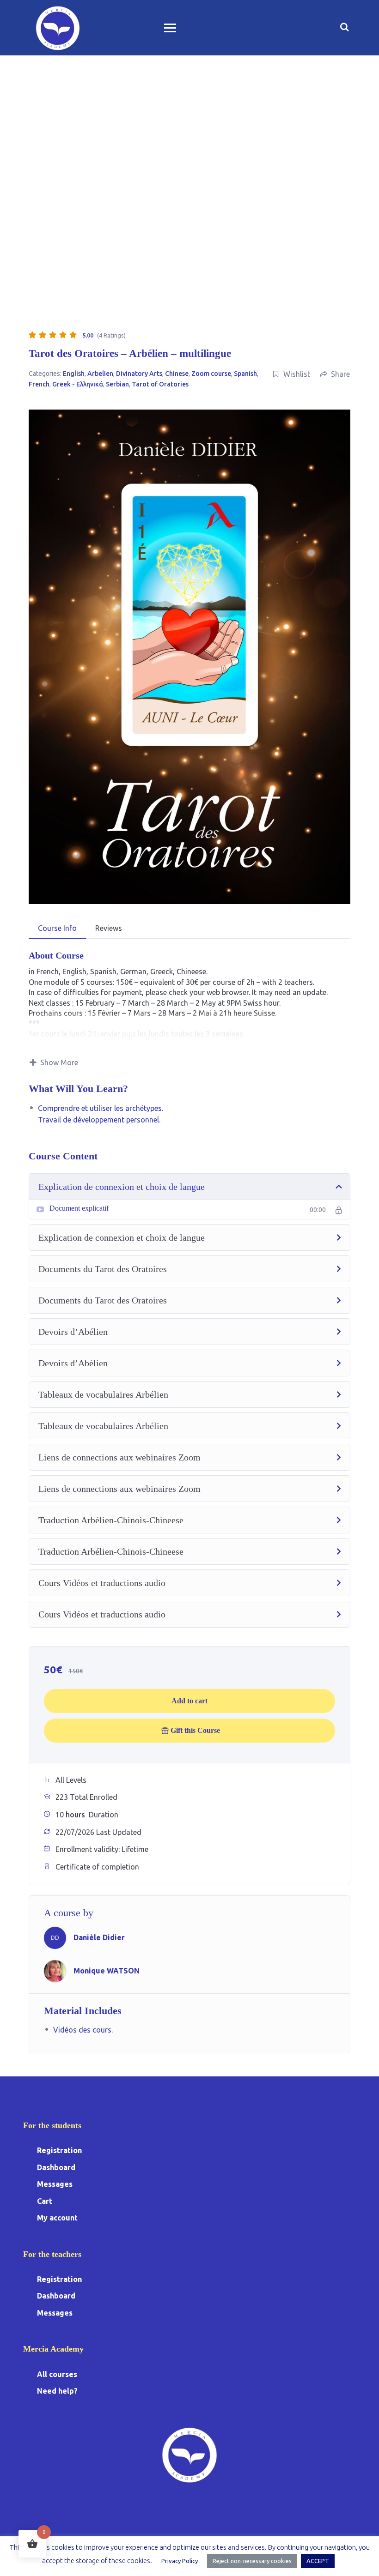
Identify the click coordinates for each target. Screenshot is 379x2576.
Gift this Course (195, 1730)
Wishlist (297, 374)
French (39, 384)
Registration (59, 2150)
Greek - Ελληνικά (78, 384)
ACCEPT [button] (318, 2561)
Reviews (109, 928)
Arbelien (100, 374)
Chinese (177, 374)
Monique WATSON (107, 1971)
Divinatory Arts (139, 374)
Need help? (57, 2391)
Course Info (57, 928)
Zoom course (211, 374)
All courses (57, 2374)
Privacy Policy (180, 2561)
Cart (45, 2201)
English (74, 374)
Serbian (117, 384)
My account (57, 2218)
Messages (55, 2184)
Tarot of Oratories (160, 384)
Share (340, 374)
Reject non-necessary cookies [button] (252, 2561)
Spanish (245, 374)
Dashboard (56, 2167)
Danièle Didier (99, 1937)
